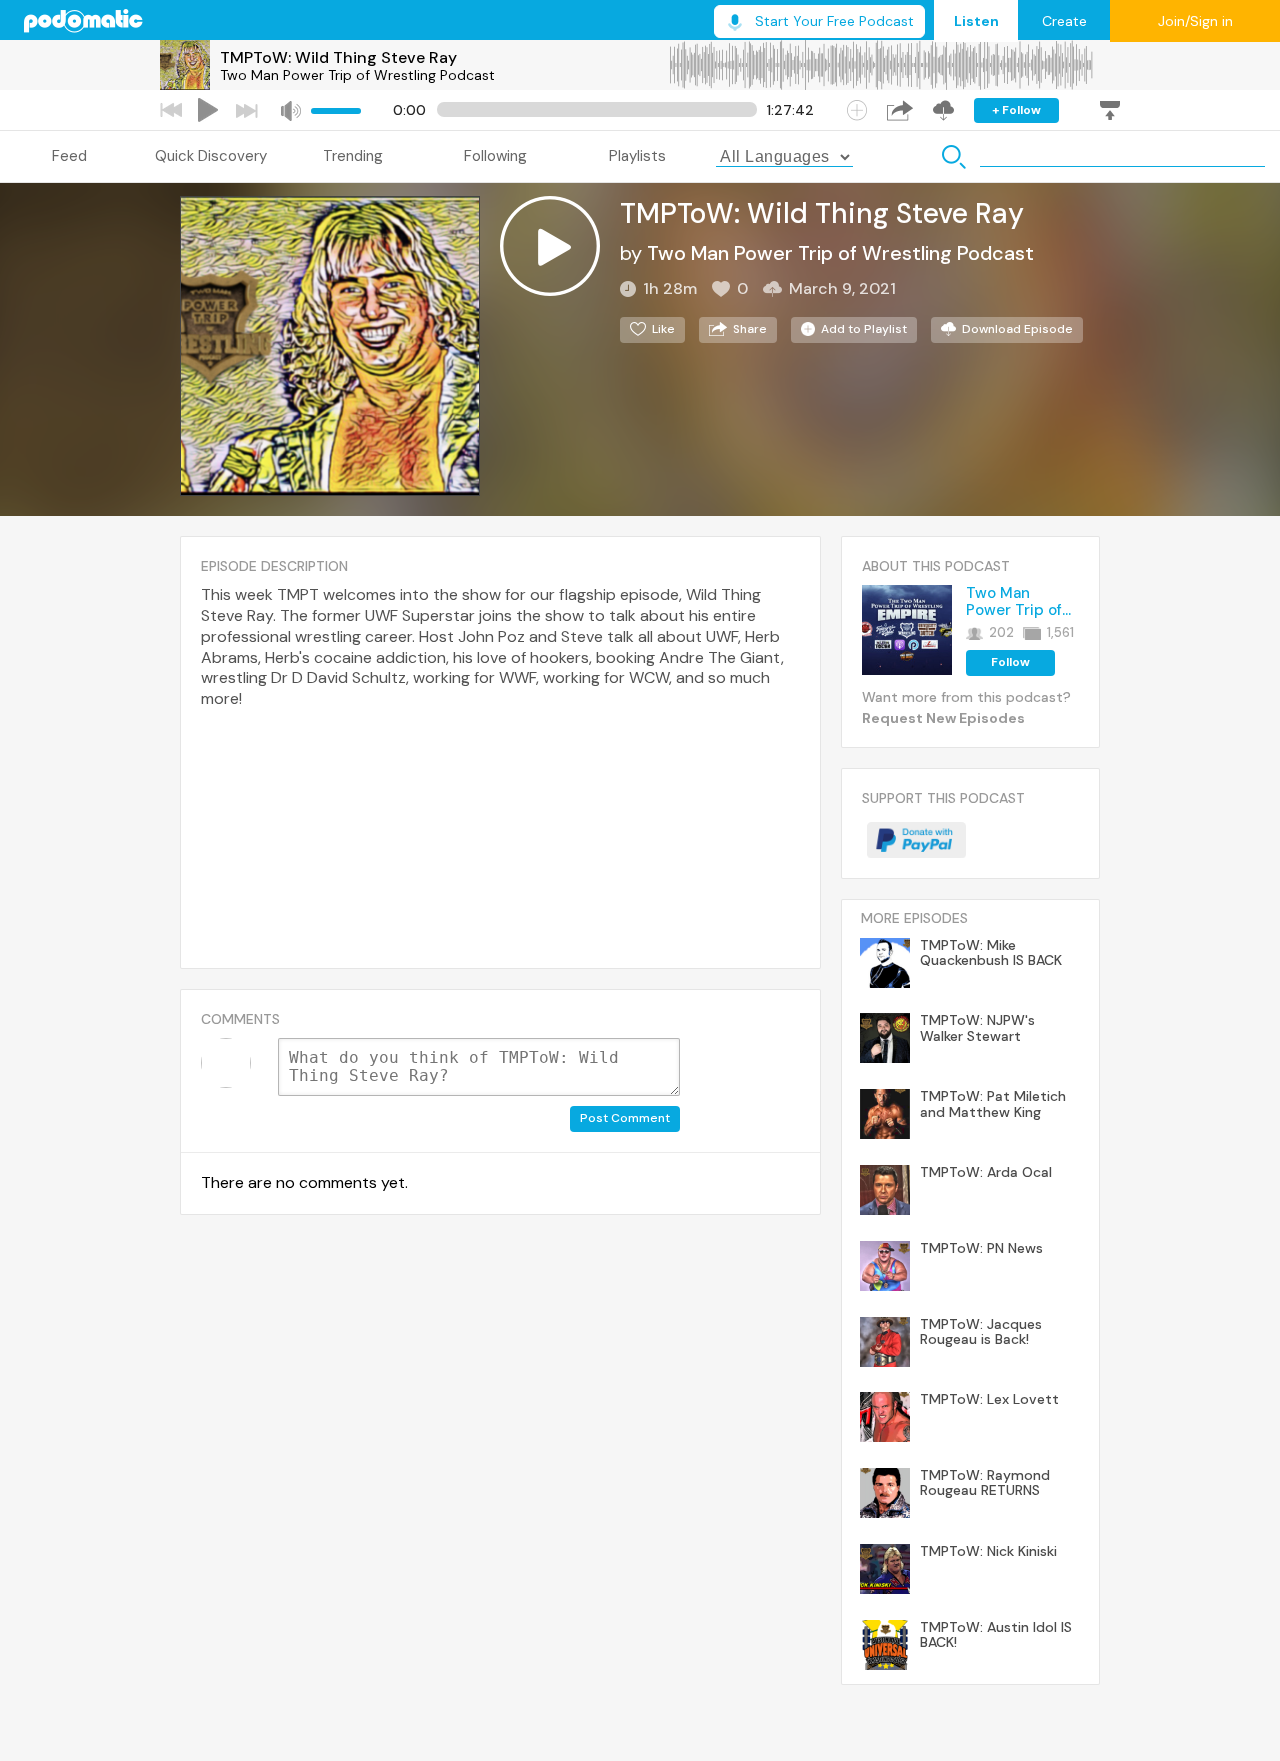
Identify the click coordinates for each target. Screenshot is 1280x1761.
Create (1064, 21)
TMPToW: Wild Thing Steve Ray (338, 57)
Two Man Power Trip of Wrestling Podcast (357, 75)
